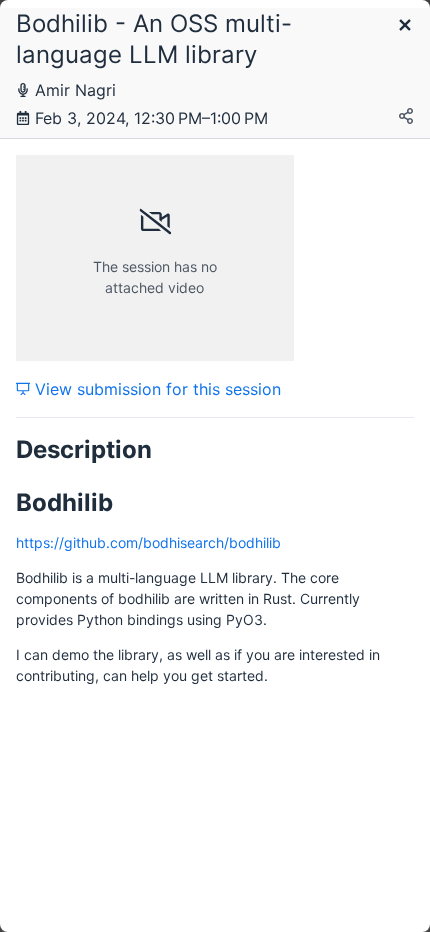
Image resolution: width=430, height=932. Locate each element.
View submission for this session (155, 389)
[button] (405, 26)
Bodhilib (64, 502)
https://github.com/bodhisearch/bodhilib (148, 542)
